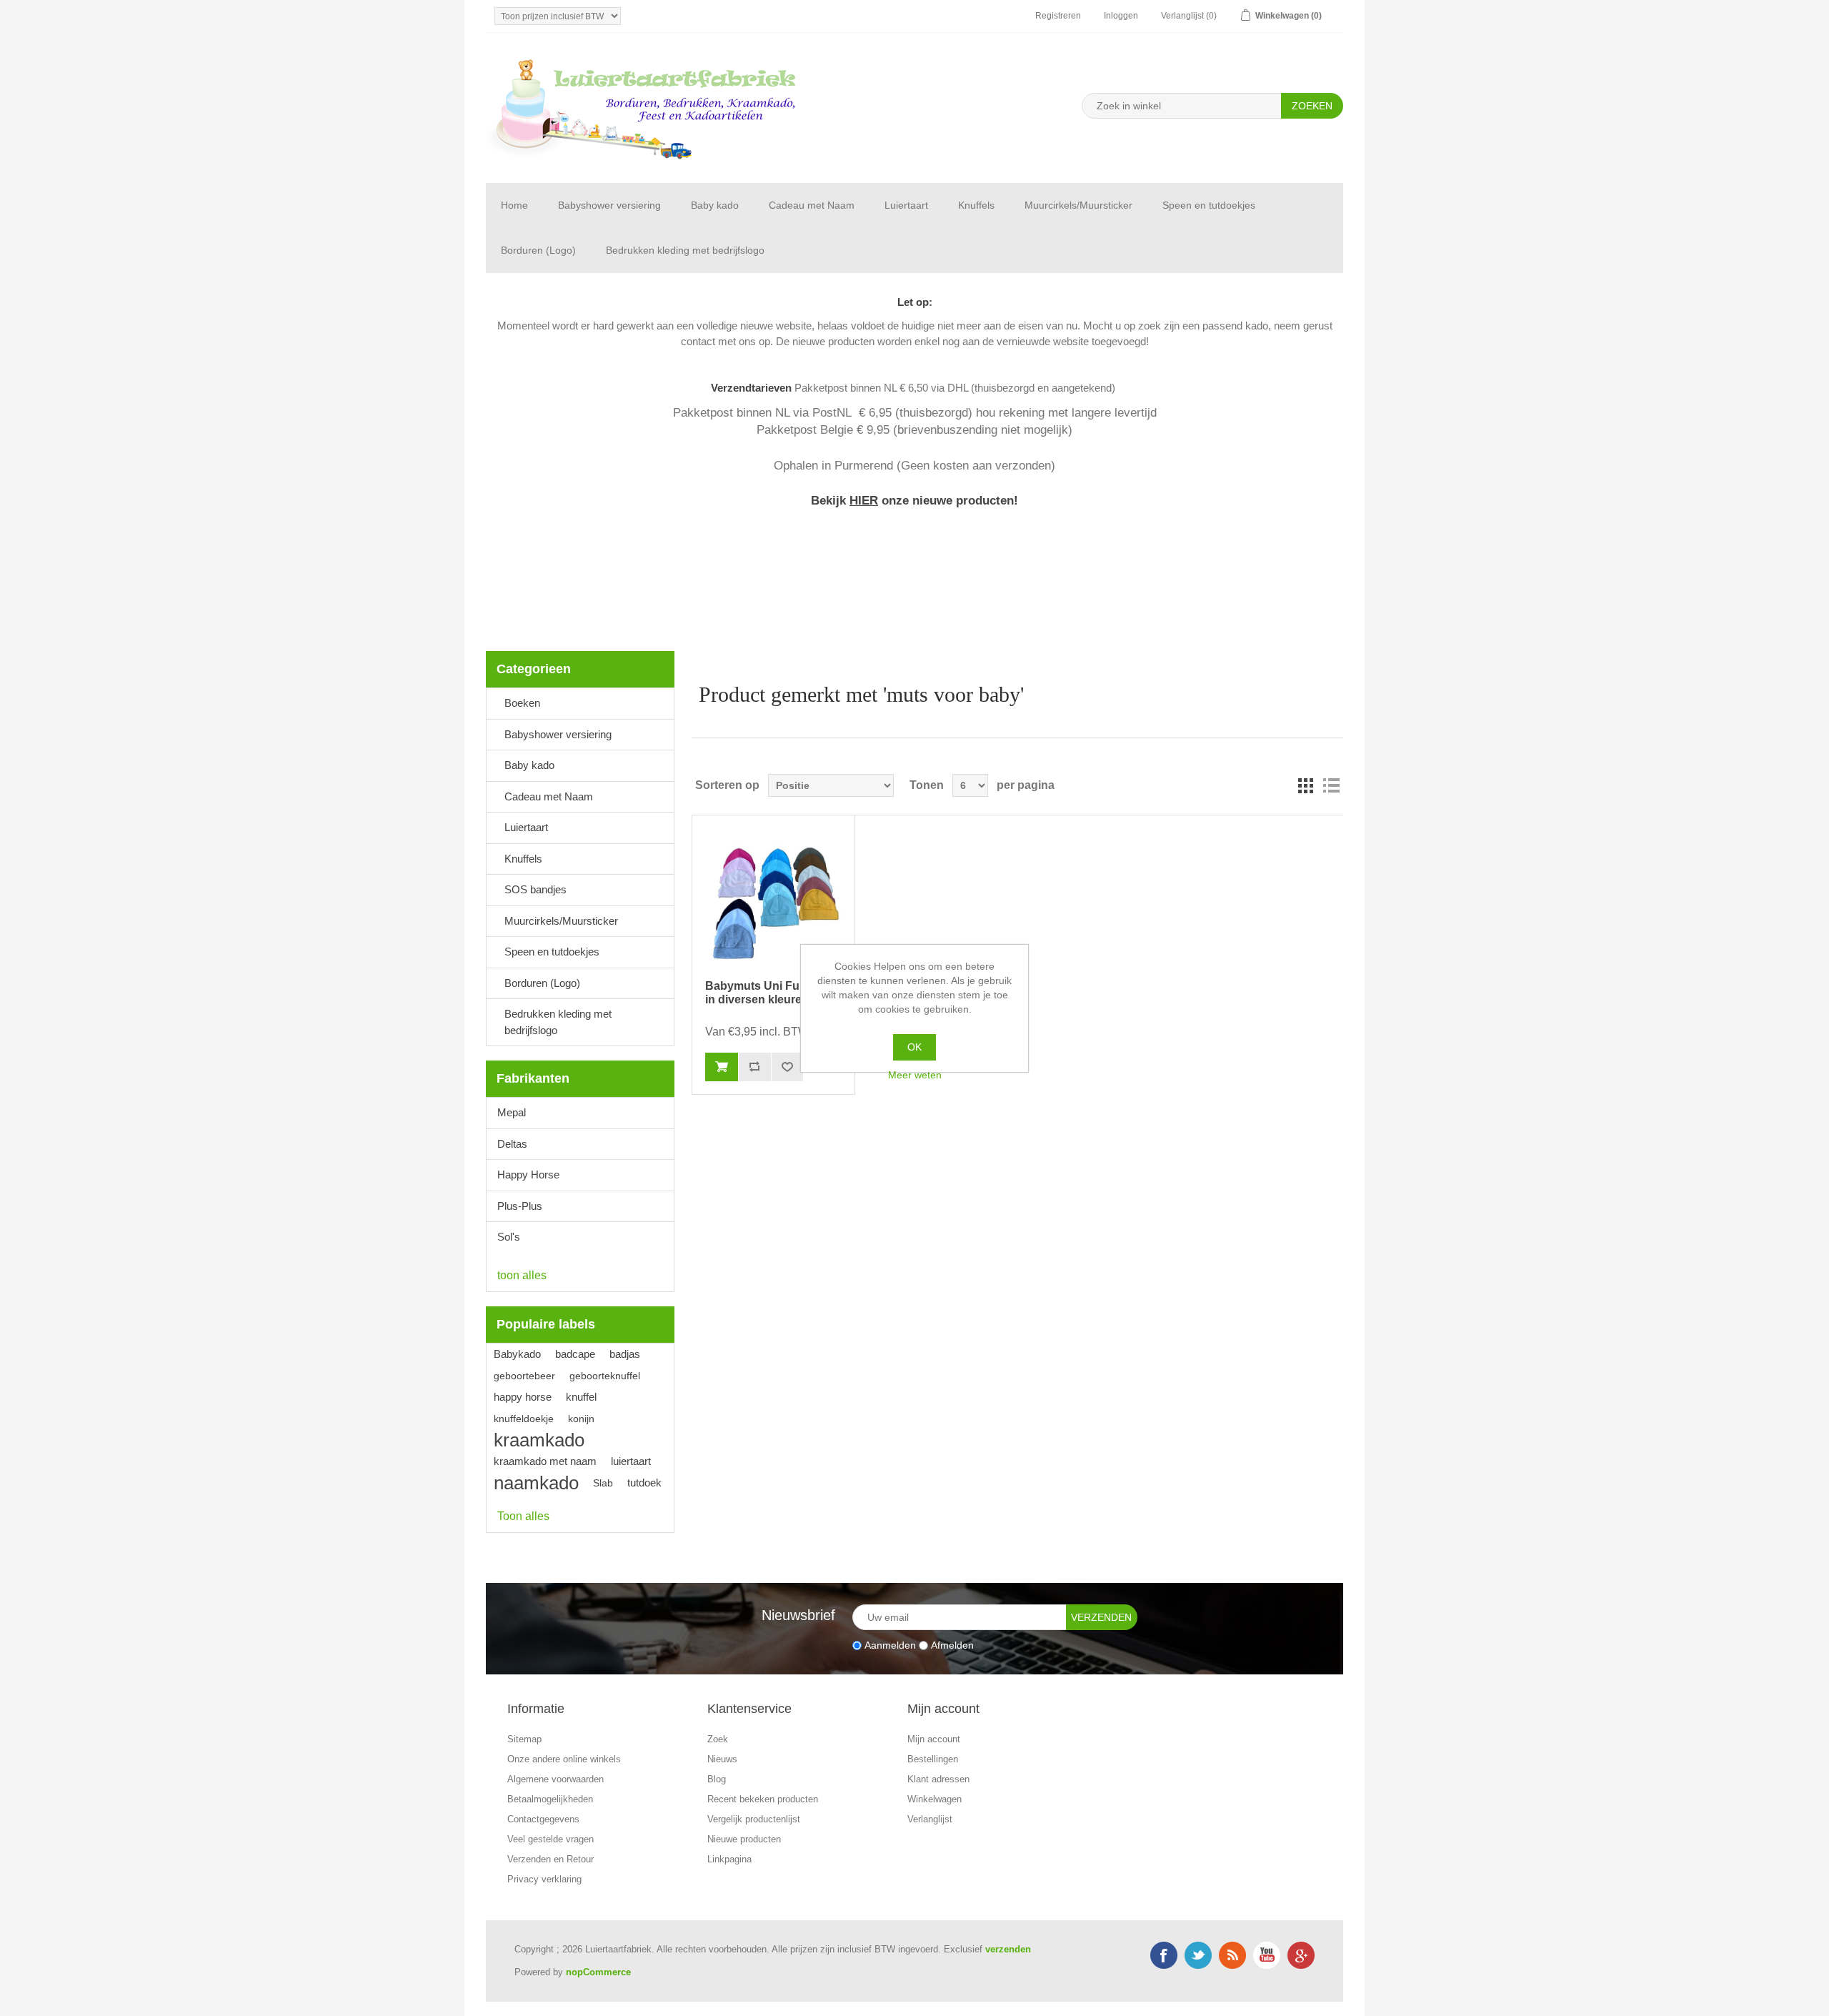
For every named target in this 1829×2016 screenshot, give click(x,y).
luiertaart (631, 1461)
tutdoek (644, 1483)
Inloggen (1121, 16)
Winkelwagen (935, 1799)
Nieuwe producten (744, 1839)
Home (514, 205)
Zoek (718, 1739)
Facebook (1164, 1955)
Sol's (509, 1237)
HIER (864, 500)
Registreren (1058, 16)
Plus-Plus (520, 1206)
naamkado (536, 1483)
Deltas (512, 1144)
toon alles (522, 1275)
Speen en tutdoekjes (1209, 205)
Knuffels (976, 205)
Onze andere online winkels (564, 1759)
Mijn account (934, 1739)
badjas (625, 1354)
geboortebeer (524, 1376)
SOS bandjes (535, 889)
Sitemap (524, 1739)
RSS (1232, 1955)
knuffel (581, 1397)
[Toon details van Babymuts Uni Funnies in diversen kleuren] (773, 897)
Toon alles (523, 1516)
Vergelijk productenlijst (754, 1819)
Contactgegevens (543, 1819)
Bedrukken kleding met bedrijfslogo (685, 250)
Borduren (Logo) (538, 250)
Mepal (512, 1112)
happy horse (523, 1397)
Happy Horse (528, 1175)
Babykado (517, 1354)
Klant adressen (938, 1779)
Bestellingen (933, 1759)
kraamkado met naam (545, 1461)
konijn (581, 1419)
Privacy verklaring (544, 1879)
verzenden (1008, 1949)
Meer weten (915, 1075)
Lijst (1331, 785)
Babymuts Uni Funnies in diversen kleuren (767, 993)
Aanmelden (890, 1645)
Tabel (1305, 785)
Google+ (1301, 1955)
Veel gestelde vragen (550, 1839)
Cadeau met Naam (812, 205)
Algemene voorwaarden (555, 1779)
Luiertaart (906, 205)
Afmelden (952, 1645)
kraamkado (539, 1440)
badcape (575, 1354)
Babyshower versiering (609, 205)
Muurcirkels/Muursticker (1078, 205)
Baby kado (715, 205)
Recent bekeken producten (763, 1799)
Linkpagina (729, 1859)
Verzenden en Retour (550, 1859)
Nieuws (722, 1759)
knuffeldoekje (524, 1419)
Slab (603, 1483)
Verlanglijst (930, 1819)
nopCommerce (598, 1972)
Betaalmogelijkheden (550, 1799)
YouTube (1267, 1955)
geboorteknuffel (605, 1376)
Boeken (522, 703)
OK (914, 1047)
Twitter (1198, 1955)
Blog (717, 1779)
